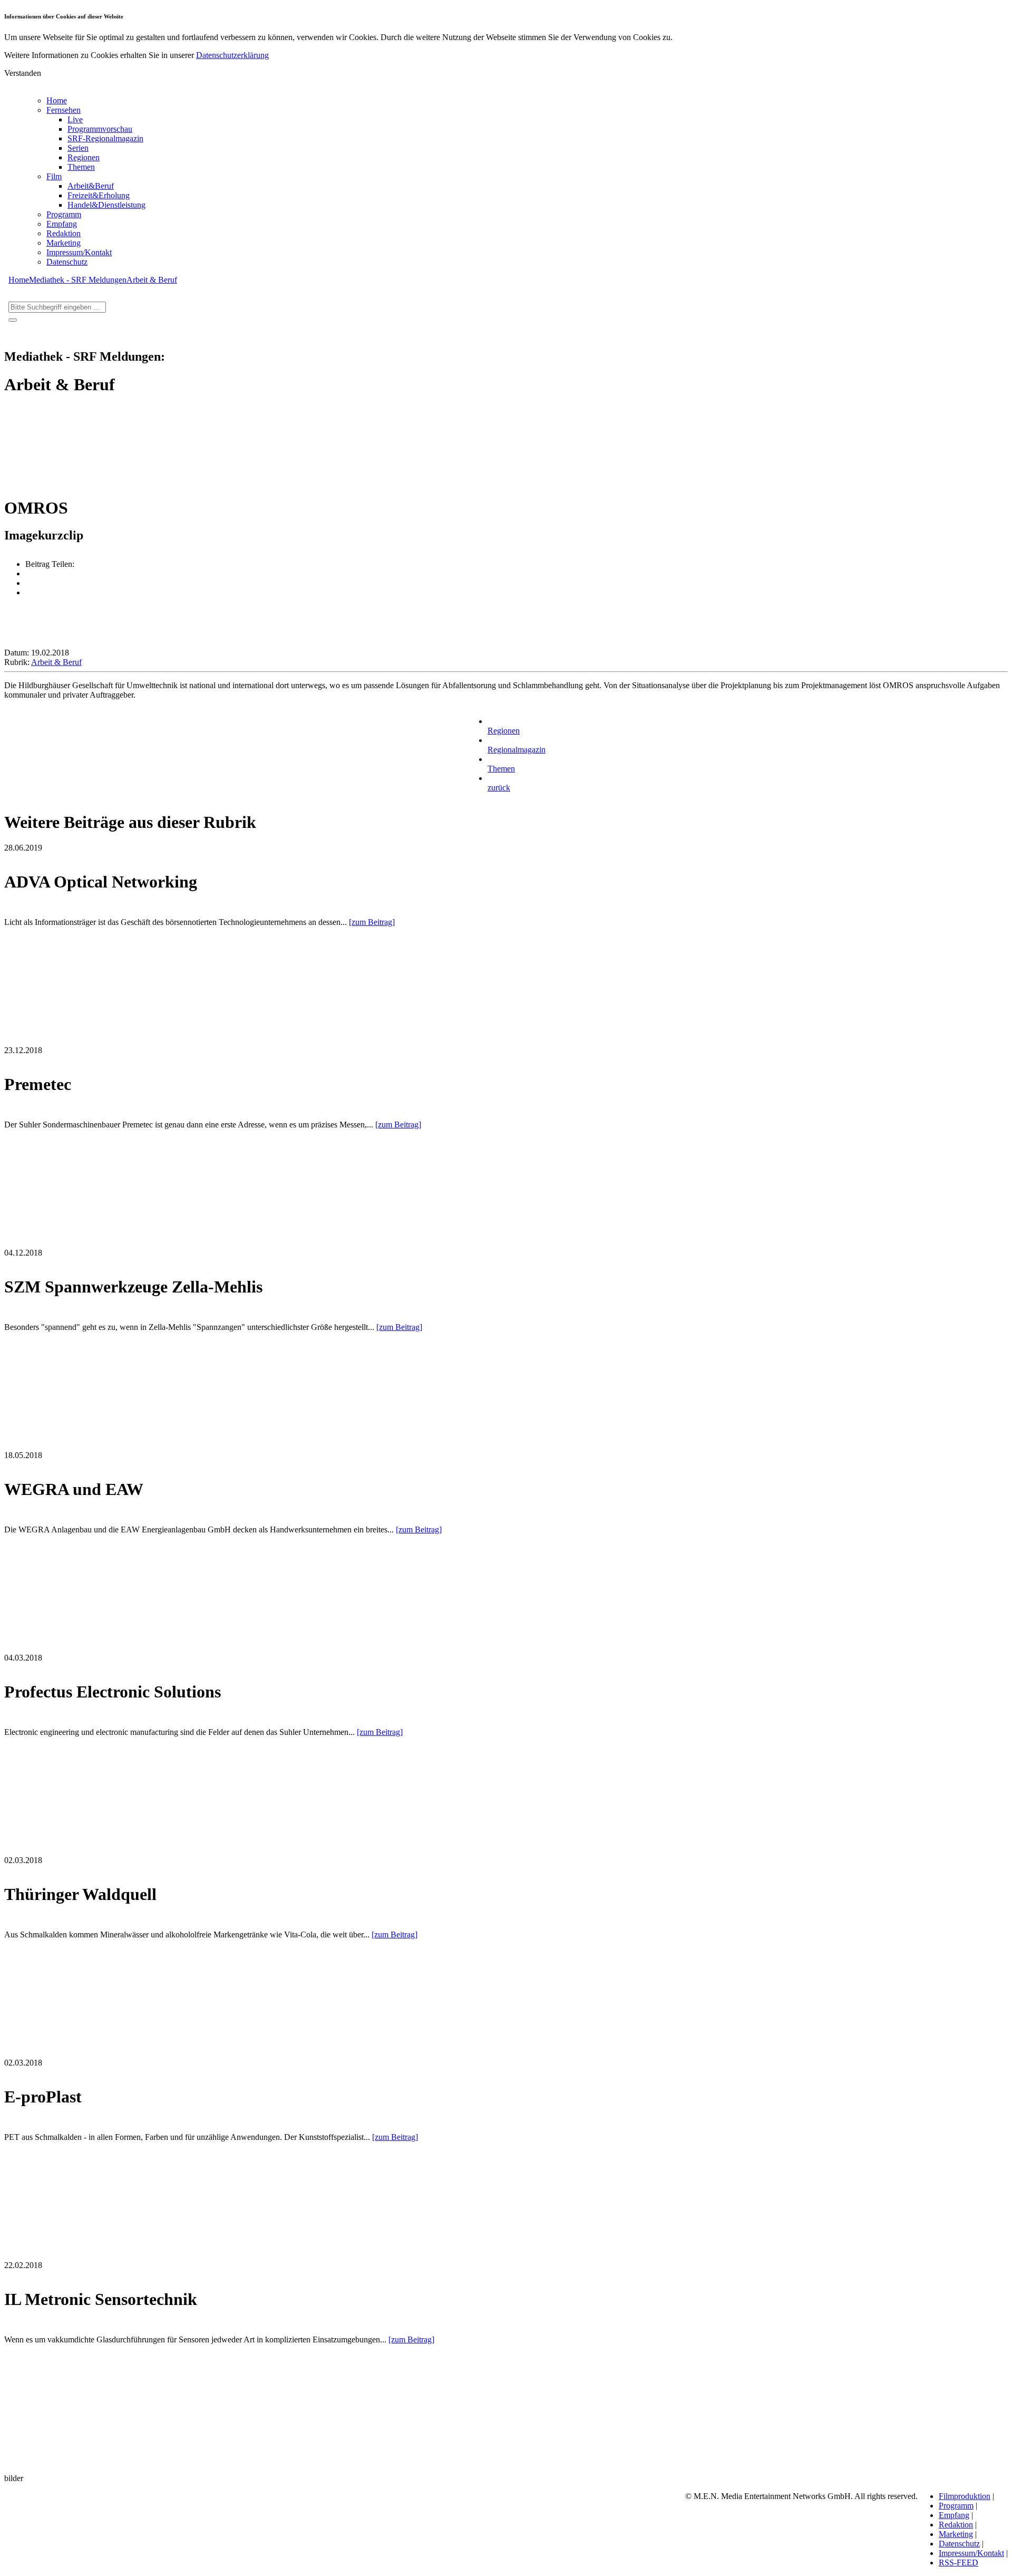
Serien (78, 148)
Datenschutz (67, 262)
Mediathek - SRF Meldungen (78, 280)
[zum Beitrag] (372, 922)
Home (57, 100)
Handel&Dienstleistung (106, 205)
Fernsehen (64, 110)
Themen (81, 167)
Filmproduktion (965, 2496)
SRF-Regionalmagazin (105, 138)
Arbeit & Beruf (152, 280)
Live (75, 119)
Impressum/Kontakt (79, 252)
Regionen (84, 157)
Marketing (64, 243)
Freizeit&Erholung (99, 195)
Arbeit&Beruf (91, 186)
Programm (64, 214)
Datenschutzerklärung (232, 55)
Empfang (62, 224)
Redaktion (64, 233)
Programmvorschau (100, 129)
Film (54, 176)
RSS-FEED (959, 2563)
